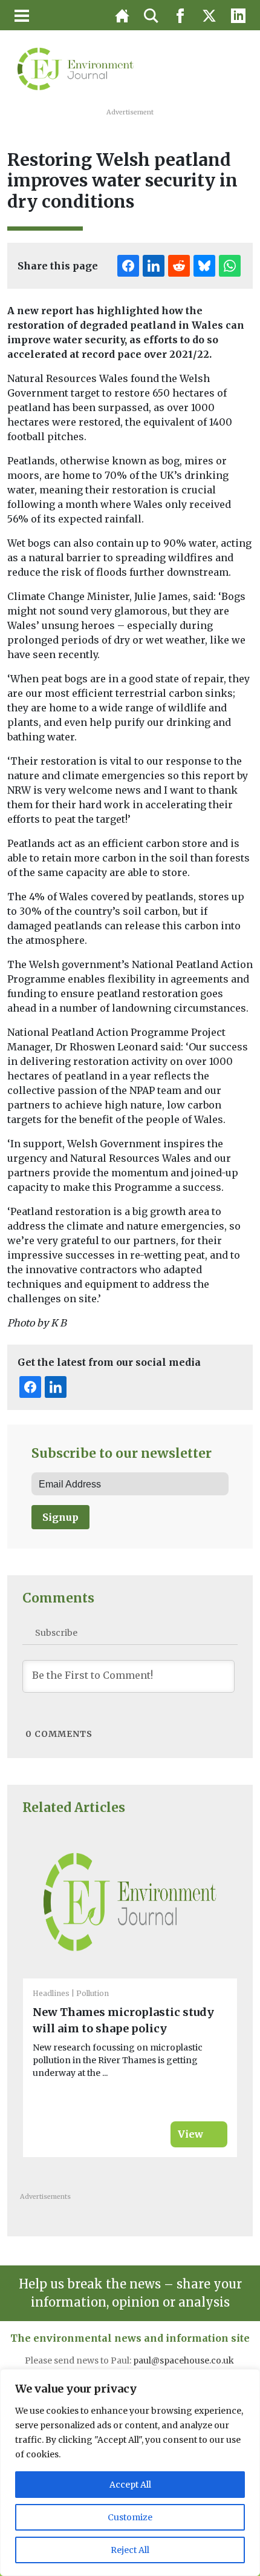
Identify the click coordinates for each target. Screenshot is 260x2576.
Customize (130, 2517)
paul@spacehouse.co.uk (184, 2360)
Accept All (130, 2485)
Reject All (130, 2550)
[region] (130, 2472)
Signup (60, 1517)
